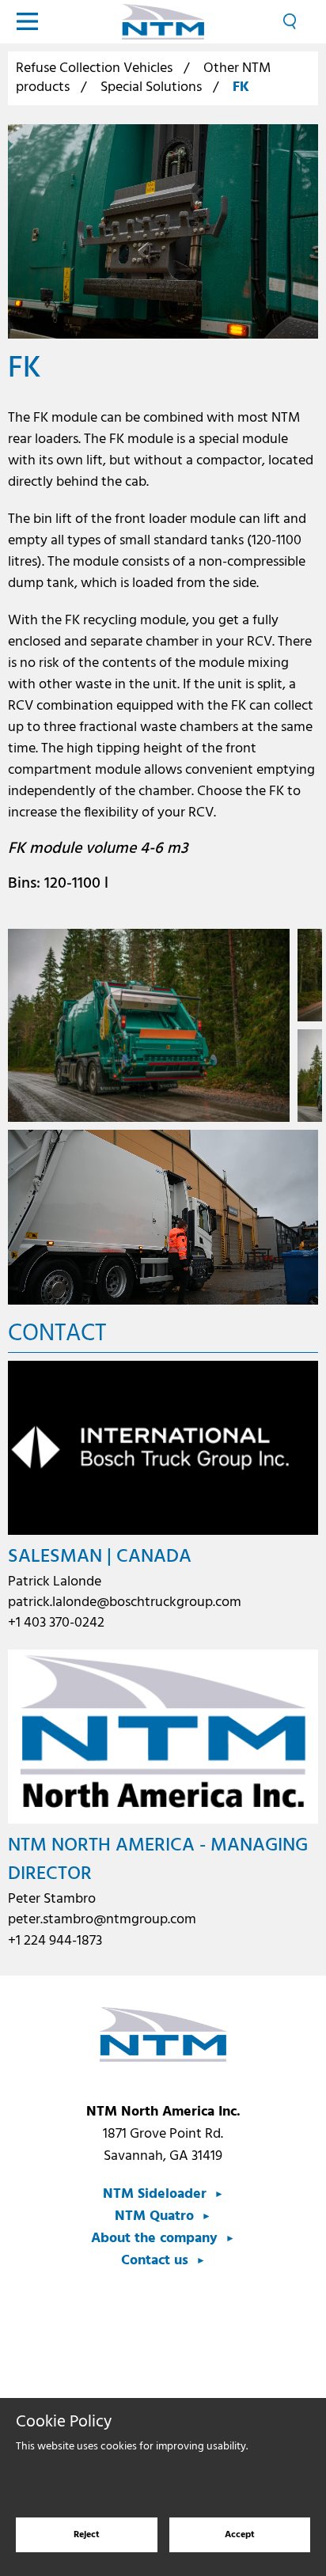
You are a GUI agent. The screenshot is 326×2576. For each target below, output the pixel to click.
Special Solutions (151, 87)
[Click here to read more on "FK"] (163, 231)
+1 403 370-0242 (56, 1623)
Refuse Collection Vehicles (94, 68)
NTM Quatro (154, 2216)
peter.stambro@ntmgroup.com (102, 1920)
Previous (19, 1026)
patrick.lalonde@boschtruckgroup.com (125, 1602)
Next (307, 1026)
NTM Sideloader (155, 2194)
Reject (87, 2535)
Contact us (155, 2261)
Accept (240, 2535)
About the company (154, 2239)
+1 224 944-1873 (55, 1941)
